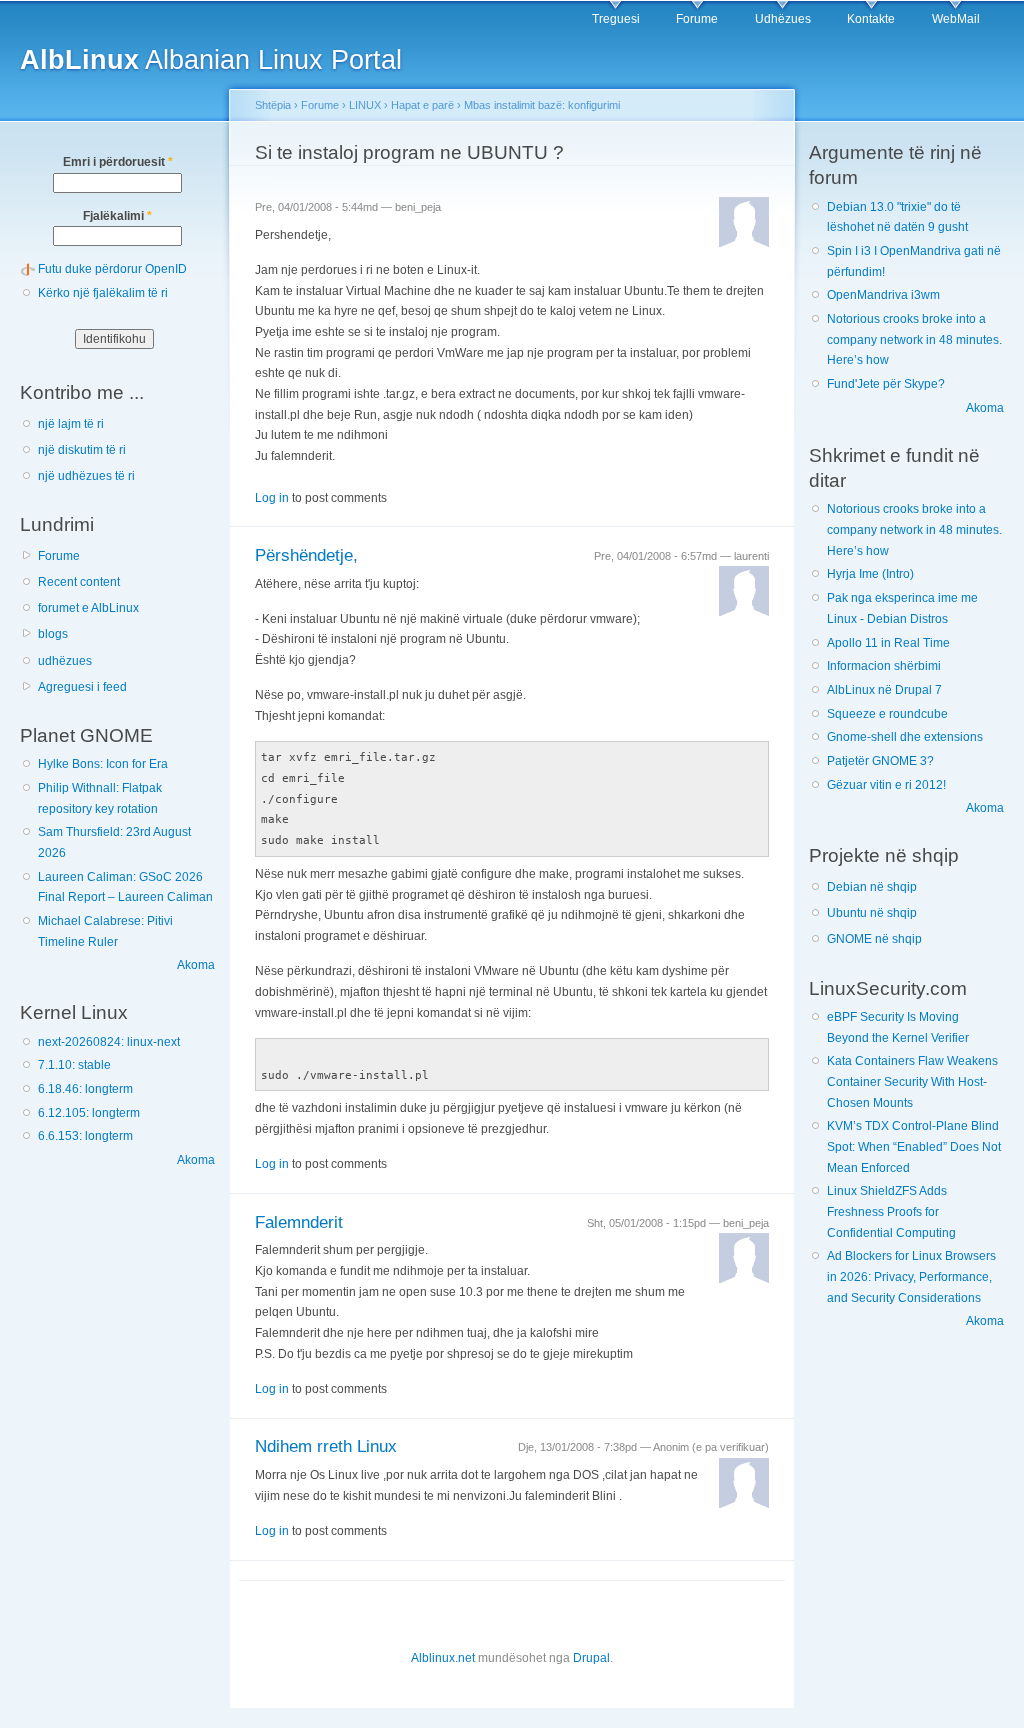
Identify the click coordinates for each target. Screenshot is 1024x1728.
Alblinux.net (443, 1658)
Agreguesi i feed (82, 687)
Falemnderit (299, 1222)
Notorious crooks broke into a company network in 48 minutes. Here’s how (914, 339)
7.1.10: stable (74, 1065)
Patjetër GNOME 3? (880, 761)
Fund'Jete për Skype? (886, 384)
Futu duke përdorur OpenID (112, 269)
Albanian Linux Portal (211, 59)
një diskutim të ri (82, 450)
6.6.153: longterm (85, 1136)
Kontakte (871, 19)
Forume (697, 19)
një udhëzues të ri (86, 476)
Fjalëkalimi (117, 216)
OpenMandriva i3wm (883, 295)
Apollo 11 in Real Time (888, 643)
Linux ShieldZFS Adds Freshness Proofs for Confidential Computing (891, 1211)
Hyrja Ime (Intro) (870, 574)
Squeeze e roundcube (887, 714)
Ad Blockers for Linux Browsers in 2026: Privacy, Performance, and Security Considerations (911, 1276)
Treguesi (616, 19)
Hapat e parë (422, 105)
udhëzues (65, 661)
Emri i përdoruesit (118, 162)
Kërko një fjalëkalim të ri (103, 293)
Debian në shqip (872, 887)
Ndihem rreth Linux (326, 1446)
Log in (272, 498)
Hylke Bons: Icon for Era (103, 764)
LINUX (365, 105)
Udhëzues (783, 19)
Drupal (591, 1658)
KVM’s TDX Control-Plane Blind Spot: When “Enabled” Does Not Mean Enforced (914, 1146)
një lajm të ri (71, 424)
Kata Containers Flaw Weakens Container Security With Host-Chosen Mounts (912, 1081)
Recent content (79, 582)
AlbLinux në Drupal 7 (884, 690)
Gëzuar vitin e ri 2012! (886, 785)
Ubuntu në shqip (872, 913)
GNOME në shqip (874, 939)
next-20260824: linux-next (109, 1042)
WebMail (956, 19)
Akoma (196, 965)
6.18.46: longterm (85, 1089)
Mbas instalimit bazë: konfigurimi (542, 105)
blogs (53, 634)
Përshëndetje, (306, 555)
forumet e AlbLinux (88, 608)
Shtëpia (273, 105)
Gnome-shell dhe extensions (905, 737)
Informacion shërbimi (884, 666)
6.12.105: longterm (89, 1113)
